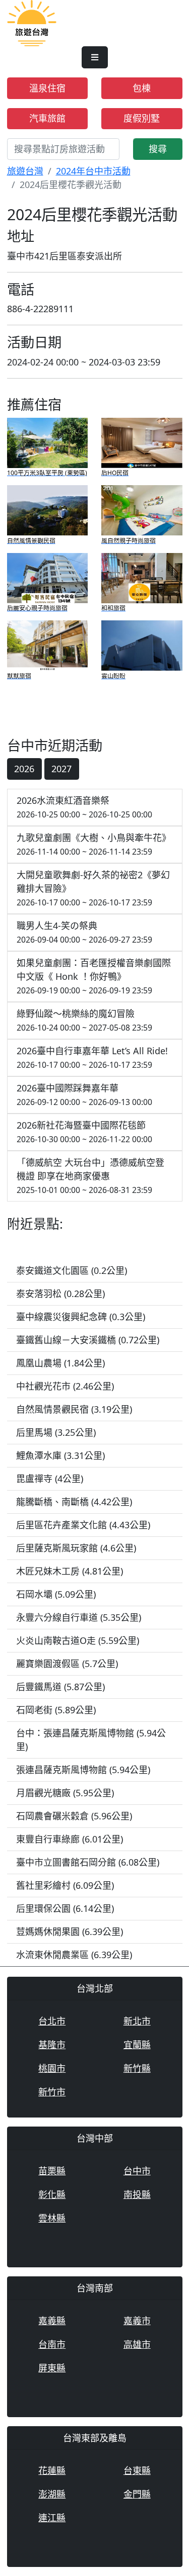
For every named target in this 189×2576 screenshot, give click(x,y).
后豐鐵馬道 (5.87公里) (60, 1687)
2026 (24, 769)
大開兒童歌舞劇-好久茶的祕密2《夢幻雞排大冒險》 (93, 888)
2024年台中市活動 (93, 171)
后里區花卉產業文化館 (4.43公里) (83, 1525)
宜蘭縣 (137, 2045)
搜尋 (158, 149)
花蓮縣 (52, 2470)
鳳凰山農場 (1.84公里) (60, 1363)
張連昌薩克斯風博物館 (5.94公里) (83, 1770)
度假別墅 (142, 118)
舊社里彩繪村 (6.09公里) (65, 1885)
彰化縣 (52, 2194)
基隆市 (52, 2045)
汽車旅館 (47, 118)
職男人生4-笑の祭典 (84, 932)
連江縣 (52, 2518)
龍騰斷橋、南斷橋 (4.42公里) (74, 1502)
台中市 (137, 2171)
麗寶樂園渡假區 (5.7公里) (67, 1664)
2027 (61, 769)
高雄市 (137, 2344)
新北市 (137, 2021)
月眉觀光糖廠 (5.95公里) (65, 1793)
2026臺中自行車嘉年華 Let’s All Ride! (92, 1057)
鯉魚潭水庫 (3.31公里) (60, 1455)
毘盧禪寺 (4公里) (50, 1479)
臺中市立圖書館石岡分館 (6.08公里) (88, 1862)
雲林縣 (52, 2218)
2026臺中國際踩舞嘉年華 (84, 1095)
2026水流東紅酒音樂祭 (84, 807)
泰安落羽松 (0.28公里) (60, 1294)
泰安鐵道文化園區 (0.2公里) (72, 1270)
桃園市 (52, 2068)
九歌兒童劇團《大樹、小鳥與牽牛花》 (94, 844)
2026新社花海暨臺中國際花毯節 (84, 1132)
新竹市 (52, 2092)
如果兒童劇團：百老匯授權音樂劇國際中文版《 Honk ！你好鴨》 (94, 976)
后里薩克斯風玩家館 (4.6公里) (76, 1548)
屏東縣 (52, 2368)
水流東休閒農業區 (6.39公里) (74, 1955)
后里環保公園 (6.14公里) (65, 1908)
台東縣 (137, 2470)
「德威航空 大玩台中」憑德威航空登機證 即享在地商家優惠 (90, 1176)
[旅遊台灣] (32, 22)
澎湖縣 (52, 2494)
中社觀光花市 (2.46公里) (65, 1386)
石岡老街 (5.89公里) (56, 1710)
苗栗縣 (52, 2171)
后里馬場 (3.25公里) (56, 1432)
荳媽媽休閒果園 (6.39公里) (70, 1931)
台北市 (52, 2021)
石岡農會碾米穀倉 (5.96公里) (74, 1816)
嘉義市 (137, 2321)
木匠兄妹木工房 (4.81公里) (70, 1571)
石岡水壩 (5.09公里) (56, 1594)
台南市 (52, 2344)
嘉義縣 (52, 2321)
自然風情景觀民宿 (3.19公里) (74, 1409)
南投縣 (137, 2194)
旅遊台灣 (25, 171)
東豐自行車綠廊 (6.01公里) (70, 1839)
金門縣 (137, 2494)
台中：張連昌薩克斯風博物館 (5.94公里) (91, 1740)
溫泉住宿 (47, 88)
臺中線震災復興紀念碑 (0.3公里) (81, 1317)
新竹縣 (137, 2068)
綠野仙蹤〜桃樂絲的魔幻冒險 (84, 1020)
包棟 (142, 88)
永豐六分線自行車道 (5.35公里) (79, 1617)
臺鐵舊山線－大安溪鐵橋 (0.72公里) (88, 1340)
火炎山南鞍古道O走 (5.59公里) (78, 1640)
